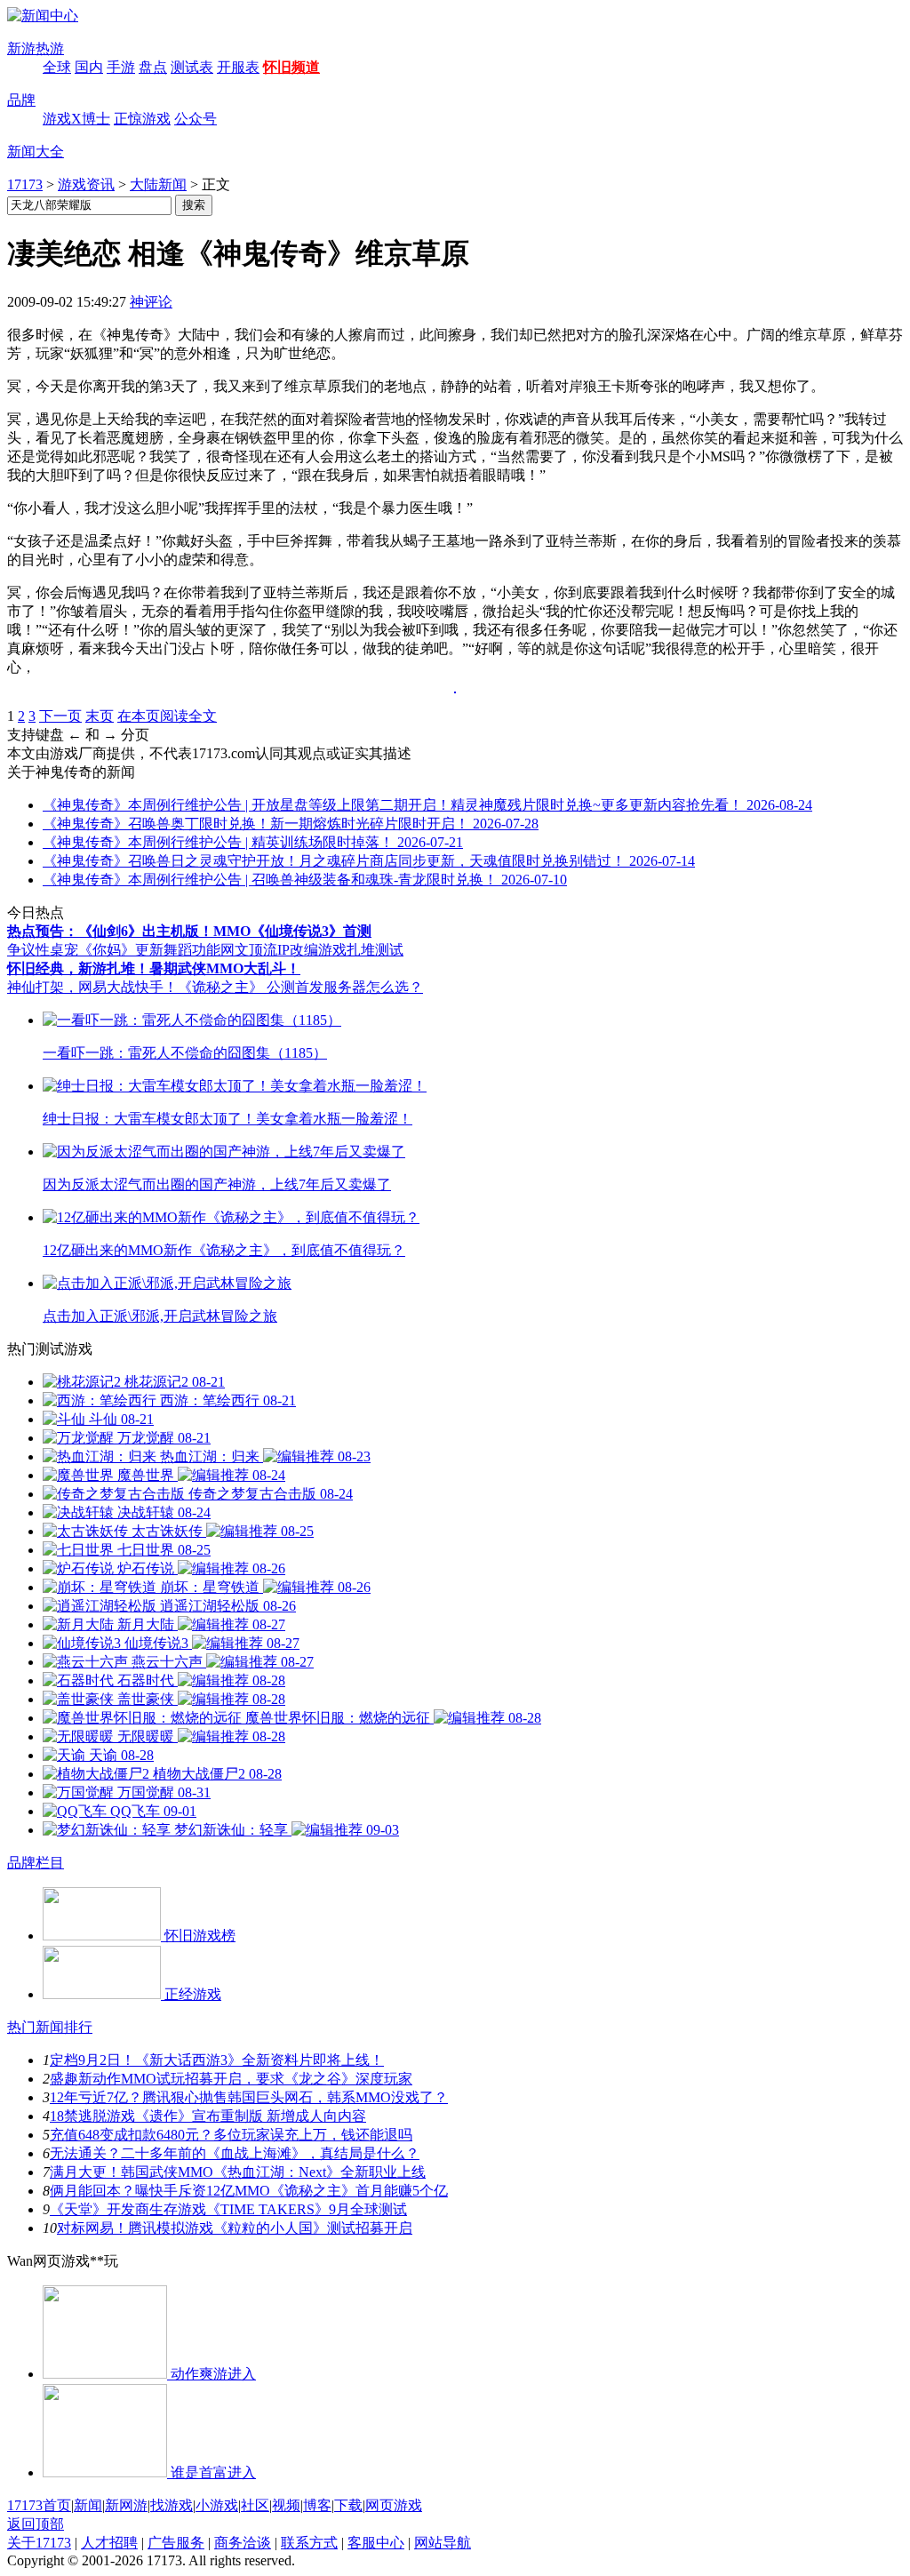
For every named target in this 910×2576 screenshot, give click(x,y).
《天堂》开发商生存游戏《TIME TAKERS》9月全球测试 (228, 2209)
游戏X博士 (76, 119)
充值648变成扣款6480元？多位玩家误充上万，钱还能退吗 (231, 2135)
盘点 (153, 67)
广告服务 (176, 2543)
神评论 (151, 302)
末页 (100, 716)
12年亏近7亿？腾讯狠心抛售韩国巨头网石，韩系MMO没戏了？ (249, 2097)
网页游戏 (394, 2505)
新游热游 (36, 48)
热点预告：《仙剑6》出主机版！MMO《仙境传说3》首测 (189, 931)
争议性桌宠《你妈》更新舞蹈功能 (114, 950)
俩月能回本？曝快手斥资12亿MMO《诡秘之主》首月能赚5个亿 (249, 2191)
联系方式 (309, 2543)
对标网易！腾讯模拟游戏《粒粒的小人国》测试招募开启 (235, 2228)
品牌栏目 (36, 1863)
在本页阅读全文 (167, 716)
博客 (317, 2505)
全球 (57, 67)
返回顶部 (36, 2524)
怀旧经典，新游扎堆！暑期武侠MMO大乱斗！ (154, 968)
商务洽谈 (243, 2543)
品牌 (21, 100)
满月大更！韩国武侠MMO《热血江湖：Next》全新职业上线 (238, 2172)
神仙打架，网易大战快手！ (92, 987)
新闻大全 (36, 152)
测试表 (192, 67)
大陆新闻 (158, 184)
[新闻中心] (43, 16)
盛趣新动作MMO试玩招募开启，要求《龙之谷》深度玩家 (231, 2079)
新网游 (126, 2505)
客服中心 (376, 2543)
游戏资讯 (86, 184)
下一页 (60, 716)
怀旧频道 (291, 67)
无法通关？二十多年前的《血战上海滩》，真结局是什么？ (235, 2153)
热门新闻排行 (50, 2027)
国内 (89, 67)
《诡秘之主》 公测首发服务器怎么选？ (300, 987)
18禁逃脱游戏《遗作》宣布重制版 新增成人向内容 (208, 2116)
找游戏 (172, 2505)
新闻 (88, 2505)
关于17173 (39, 2543)
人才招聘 (109, 2543)
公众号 (196, 119)
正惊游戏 (142, 119)
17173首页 (39, 2505)
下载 (348, 2505)
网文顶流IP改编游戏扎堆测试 (312, 950)
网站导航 (443, 2543)
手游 (121, 67)
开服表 (238, 67)
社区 (255, 2505)
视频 (286, 2505)
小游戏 (217, 2505)
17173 (25, 184)
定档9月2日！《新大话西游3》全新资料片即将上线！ (217, 2060)
